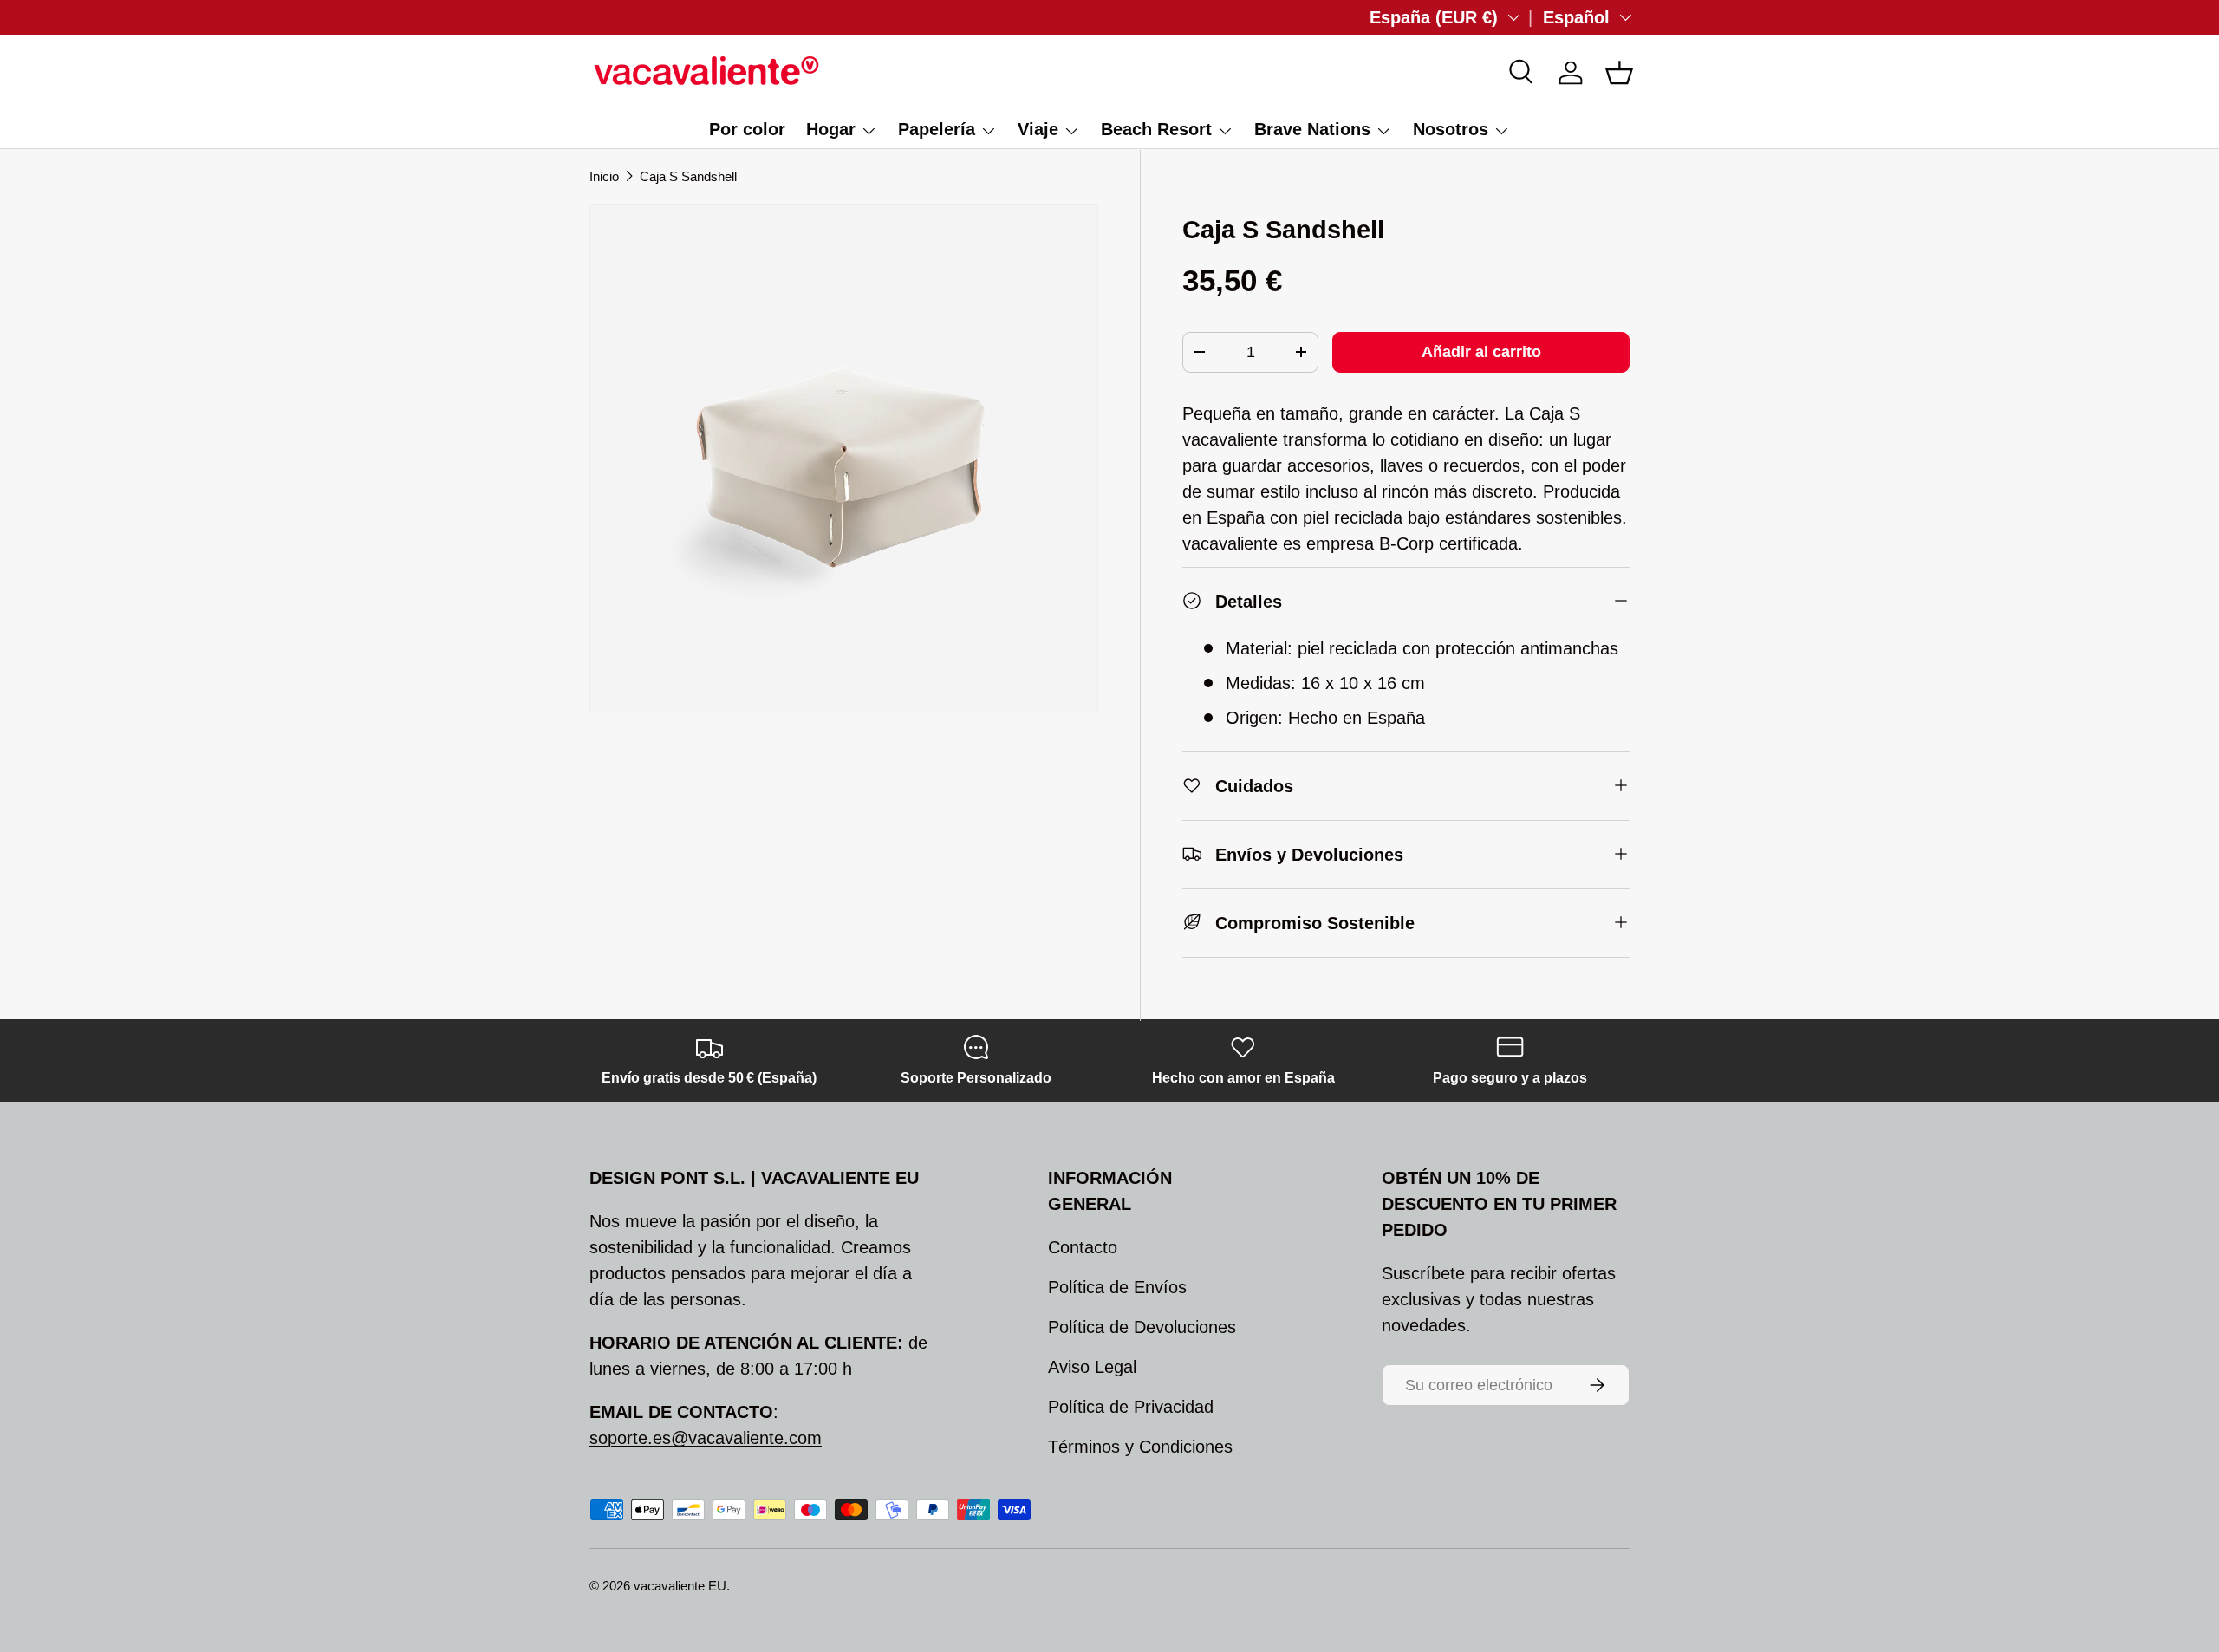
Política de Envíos (1117, 1287)
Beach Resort (1156, 129)
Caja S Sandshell (688, 176)
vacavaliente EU (680, 1586)
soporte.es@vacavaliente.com (706, 1438)
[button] (1619, 73)
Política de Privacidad (1131, 1407)
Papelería (937, 129)
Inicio (604, 176)
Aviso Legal (1092, 1367)
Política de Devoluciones (1142, 1327)
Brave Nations (1312, 129)
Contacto (1083, 1247)
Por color (747, 129)
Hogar (831, 129)
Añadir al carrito (1481, 351)
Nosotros (1451, 129)
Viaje (1038, 129)
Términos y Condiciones (1140, 1447)
